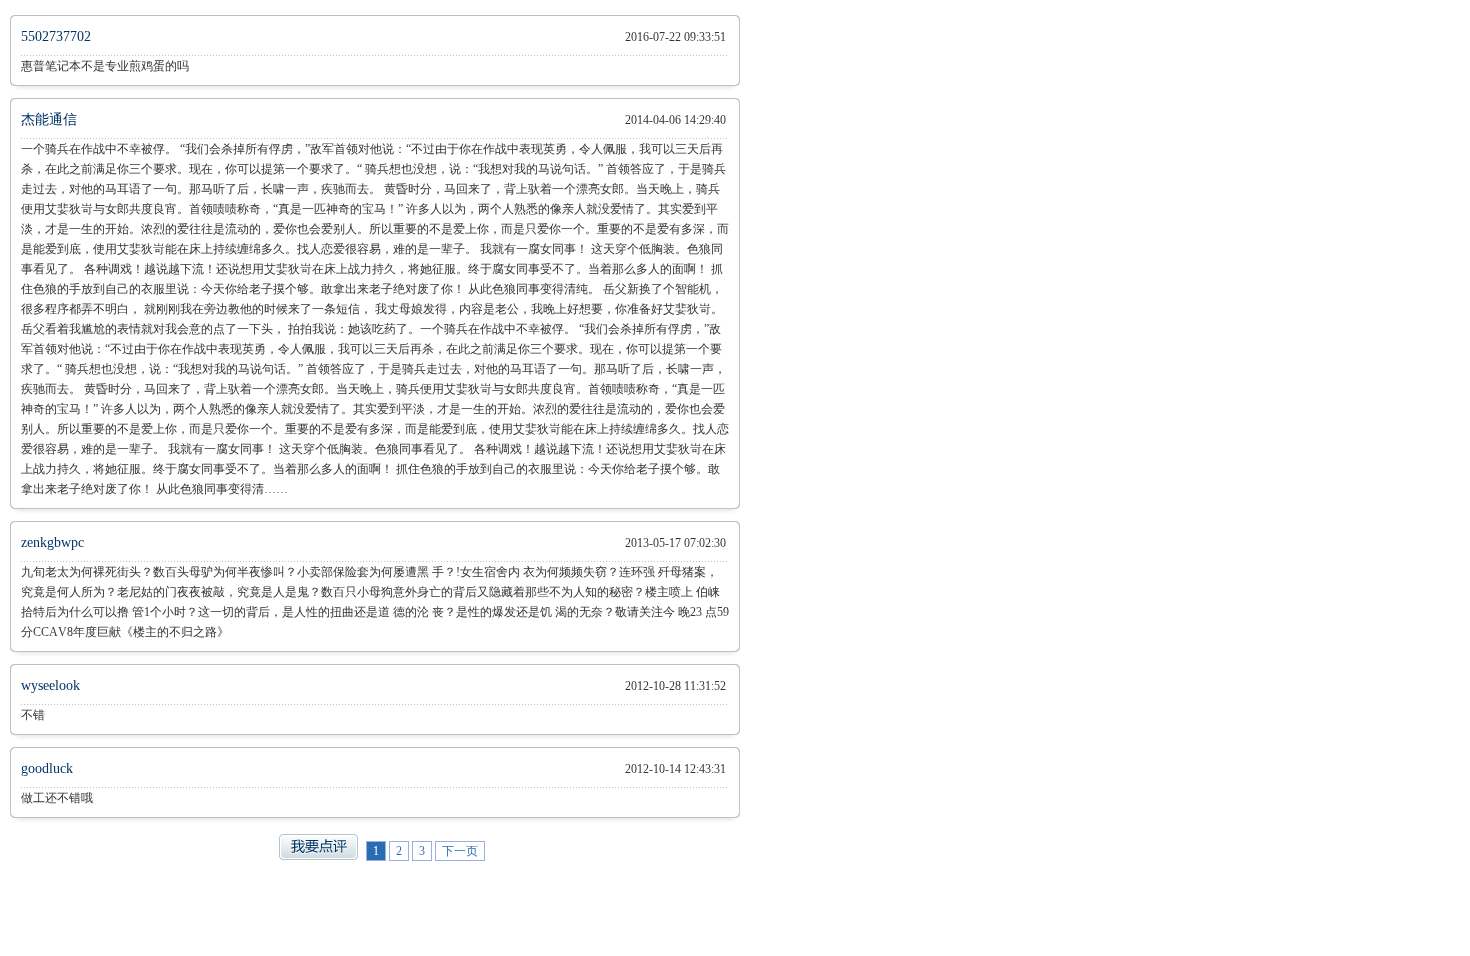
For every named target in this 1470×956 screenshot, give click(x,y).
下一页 (460, 851)
